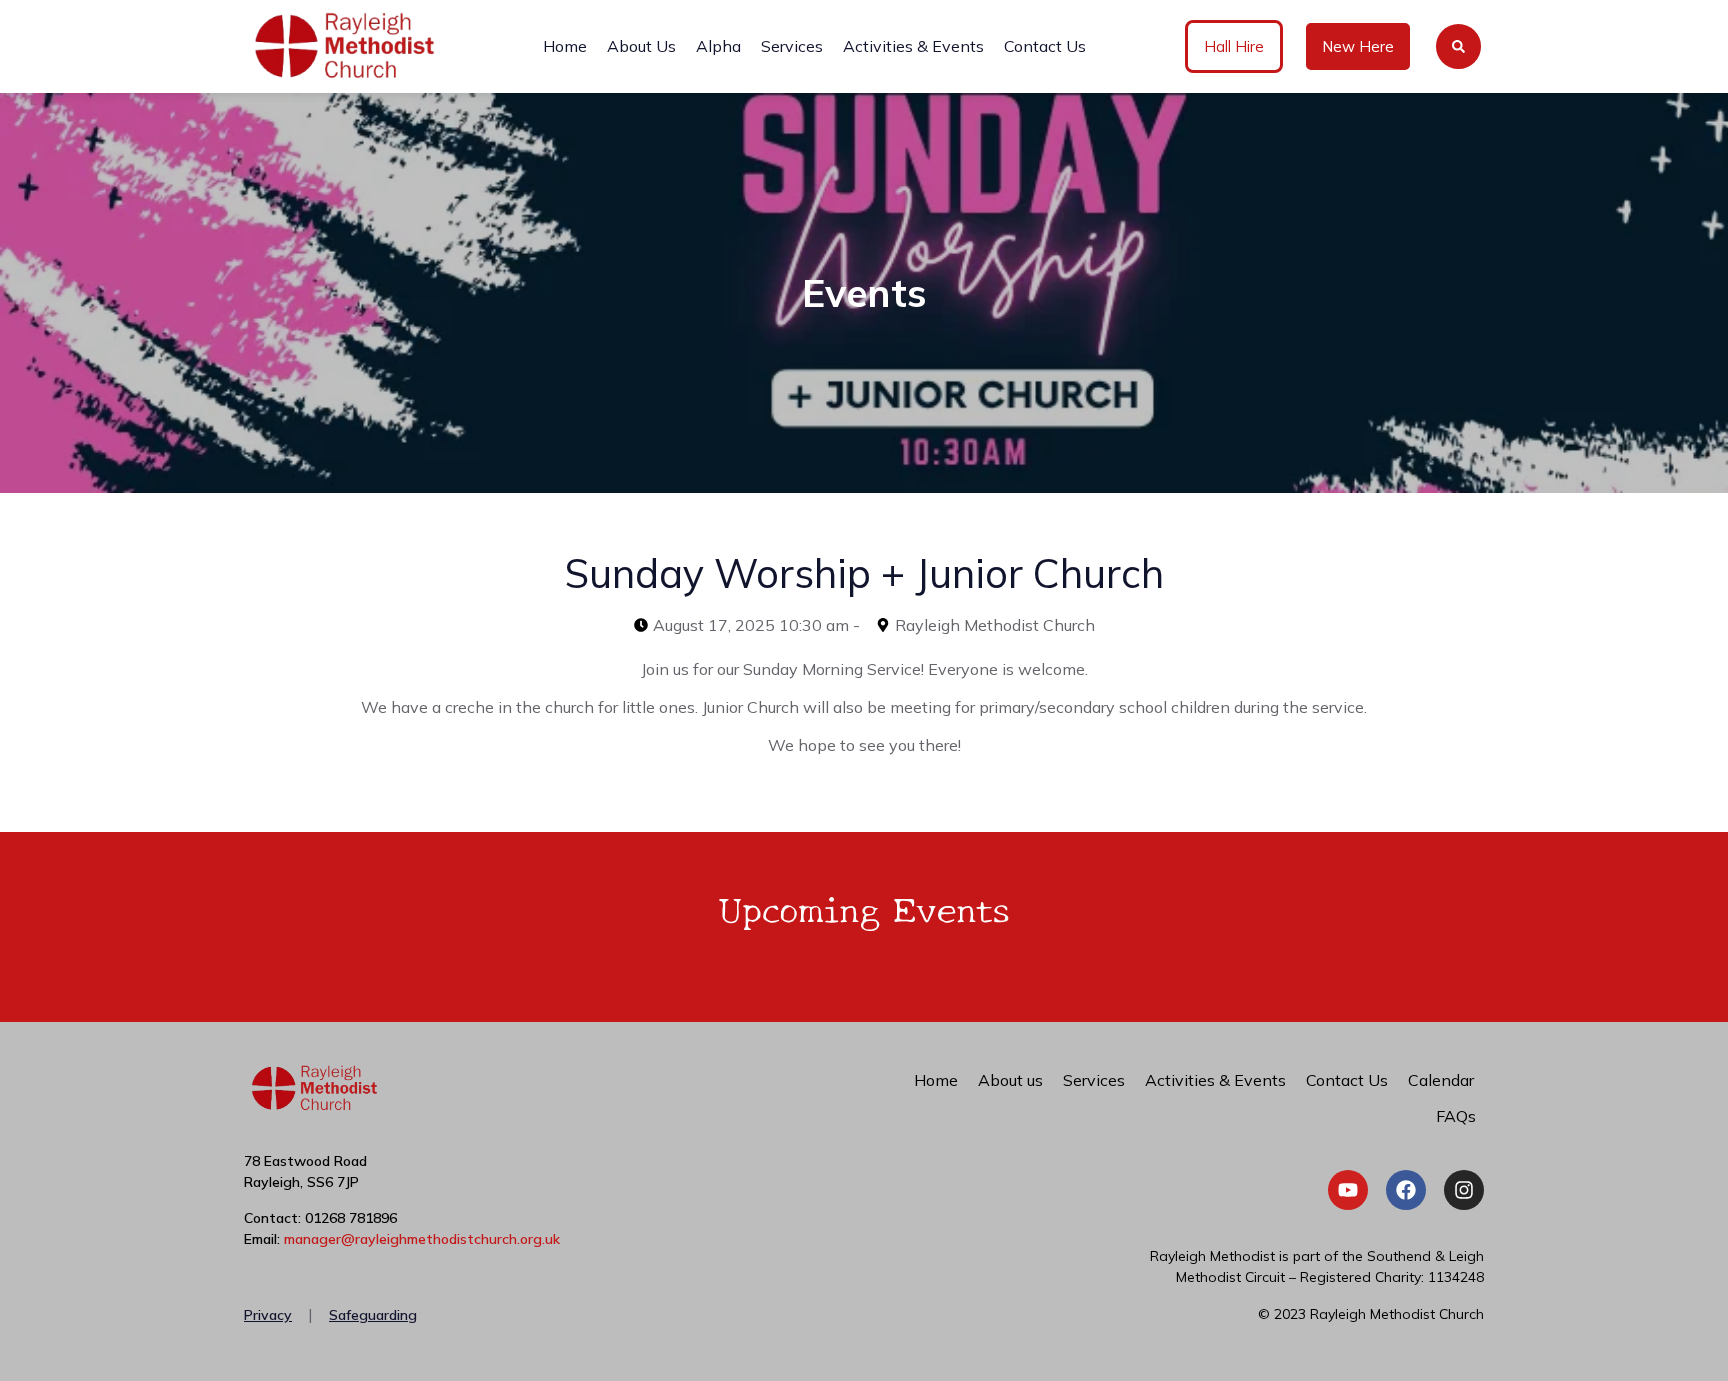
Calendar (1441, 1080)
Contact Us (1045, 46)
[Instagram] (1464, 1190)
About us (1010, 1080)
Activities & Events (913, 46)
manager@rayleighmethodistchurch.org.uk (422, 1239)
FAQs (1456, 1116)
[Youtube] (1348, 1190)
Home (565, 46)
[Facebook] (1406, 1190)
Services (792, 46)
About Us (641, 46)
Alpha (718, 46)
